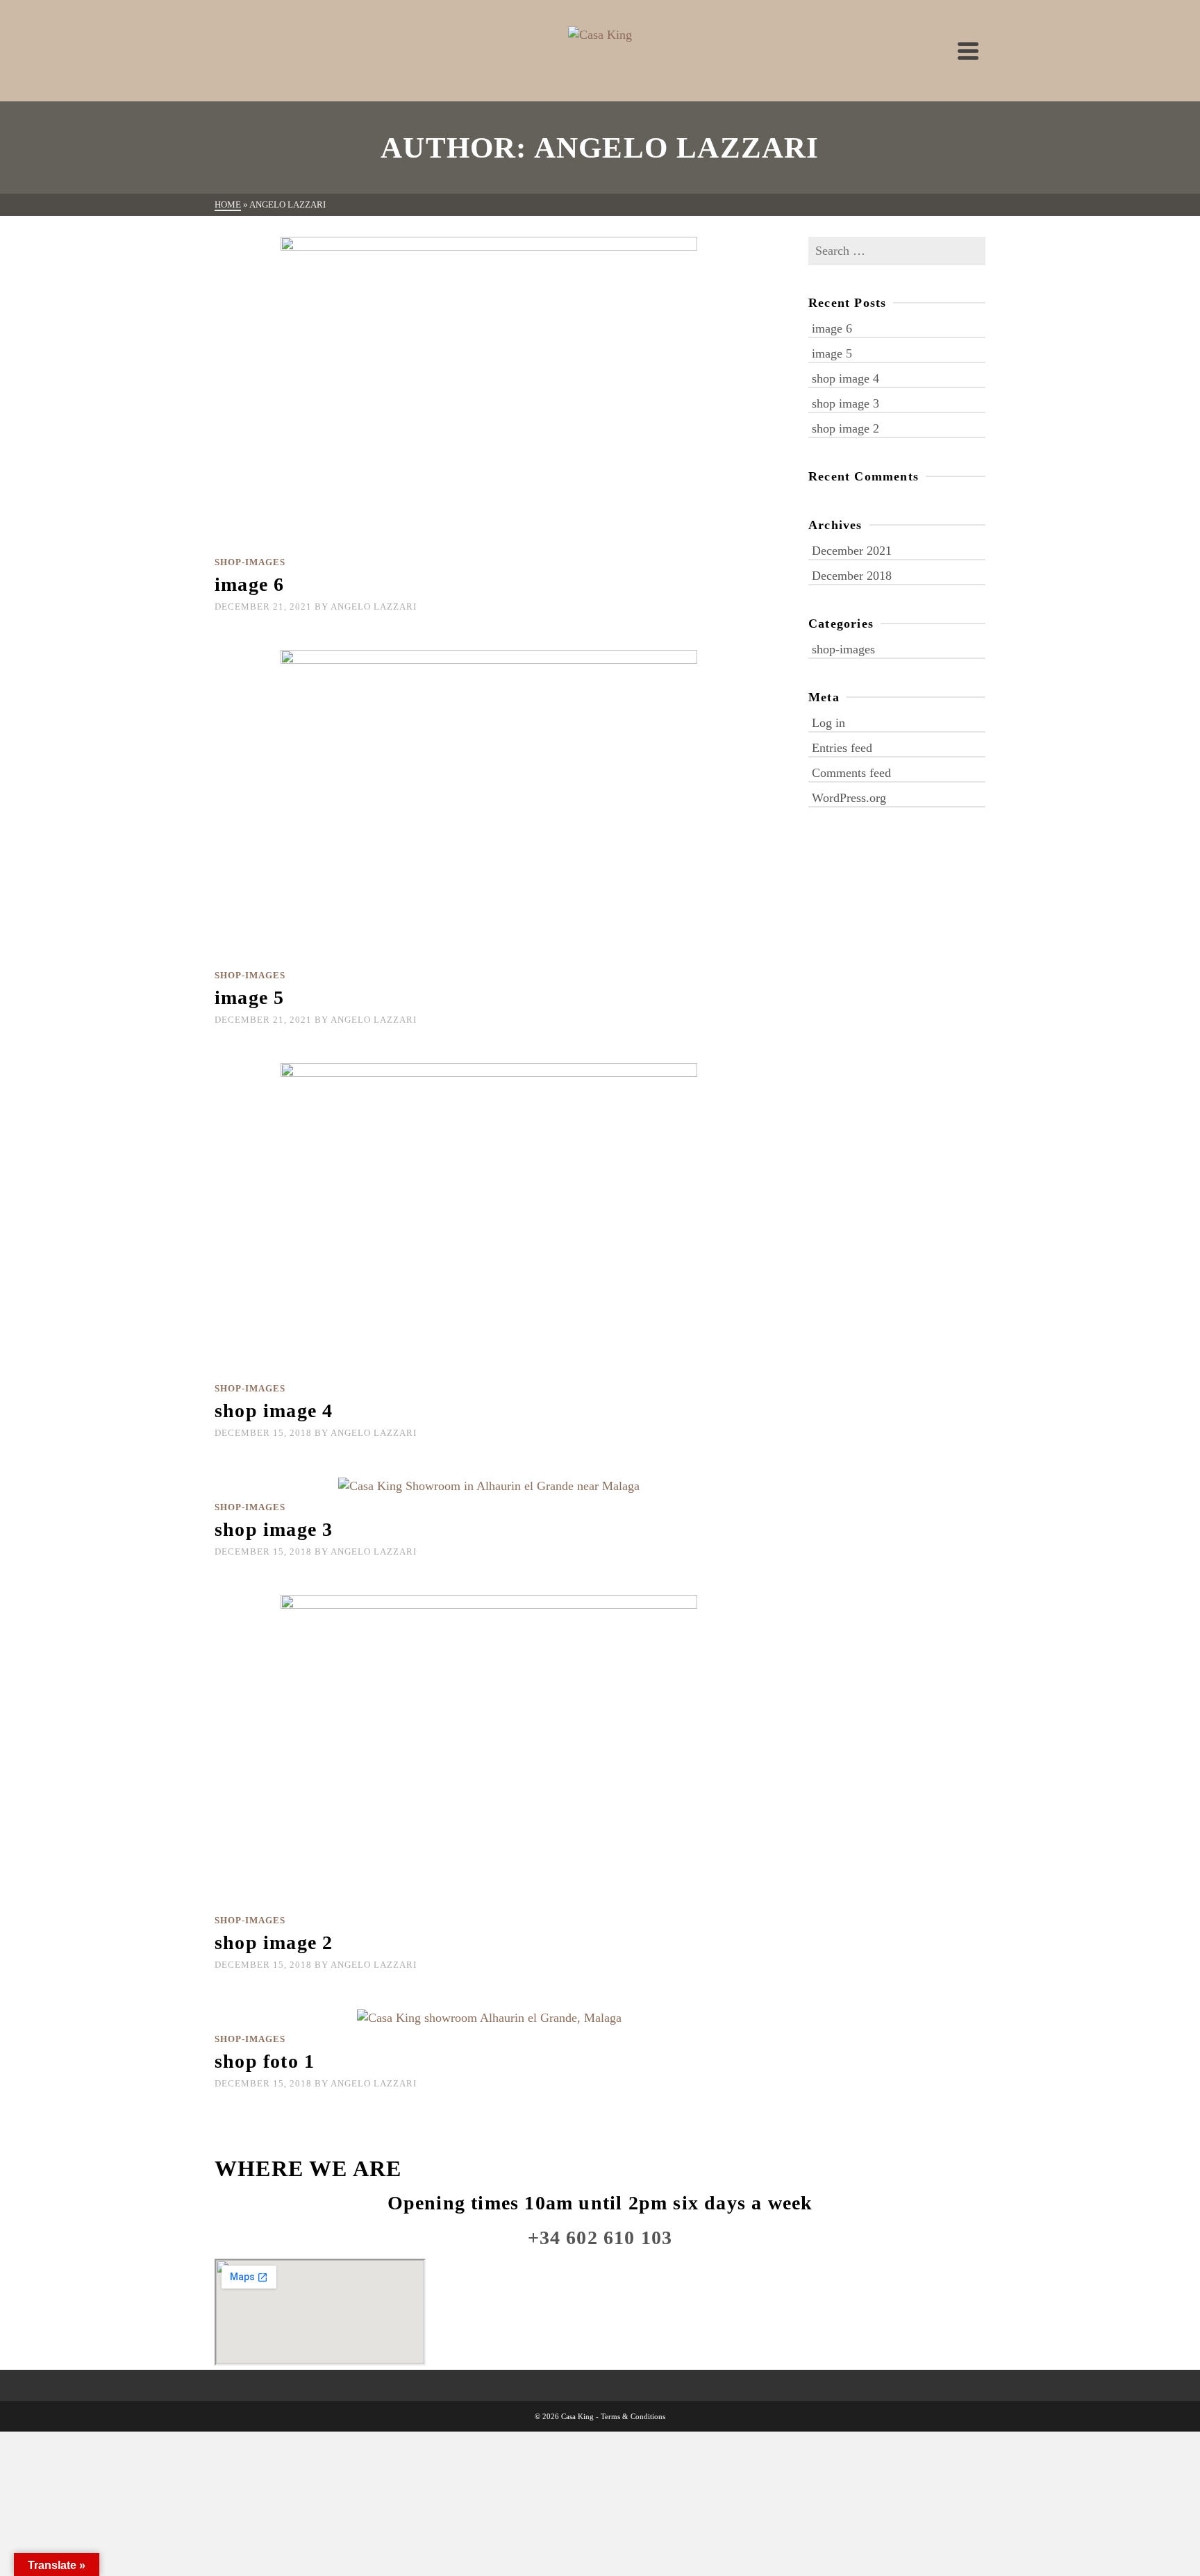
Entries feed (842, 748)
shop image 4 (845, 378)
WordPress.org (849, 798)
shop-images (250, 562)
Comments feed (851, 773)
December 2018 (852, 576)
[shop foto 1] (489, 2016)
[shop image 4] (489, 1218)
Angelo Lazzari (374, 607)
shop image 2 (845, 428)
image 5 (832, 353)
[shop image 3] (489, 1484)
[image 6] (489, 392)
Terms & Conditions (633, 2416)
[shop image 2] (489, 1750)
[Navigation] (968, 51)
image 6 (832, 328)
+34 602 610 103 (600, 2238)
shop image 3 (845, 403)
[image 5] (489, 805)
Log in (828, 723)
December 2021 (852, 551)
